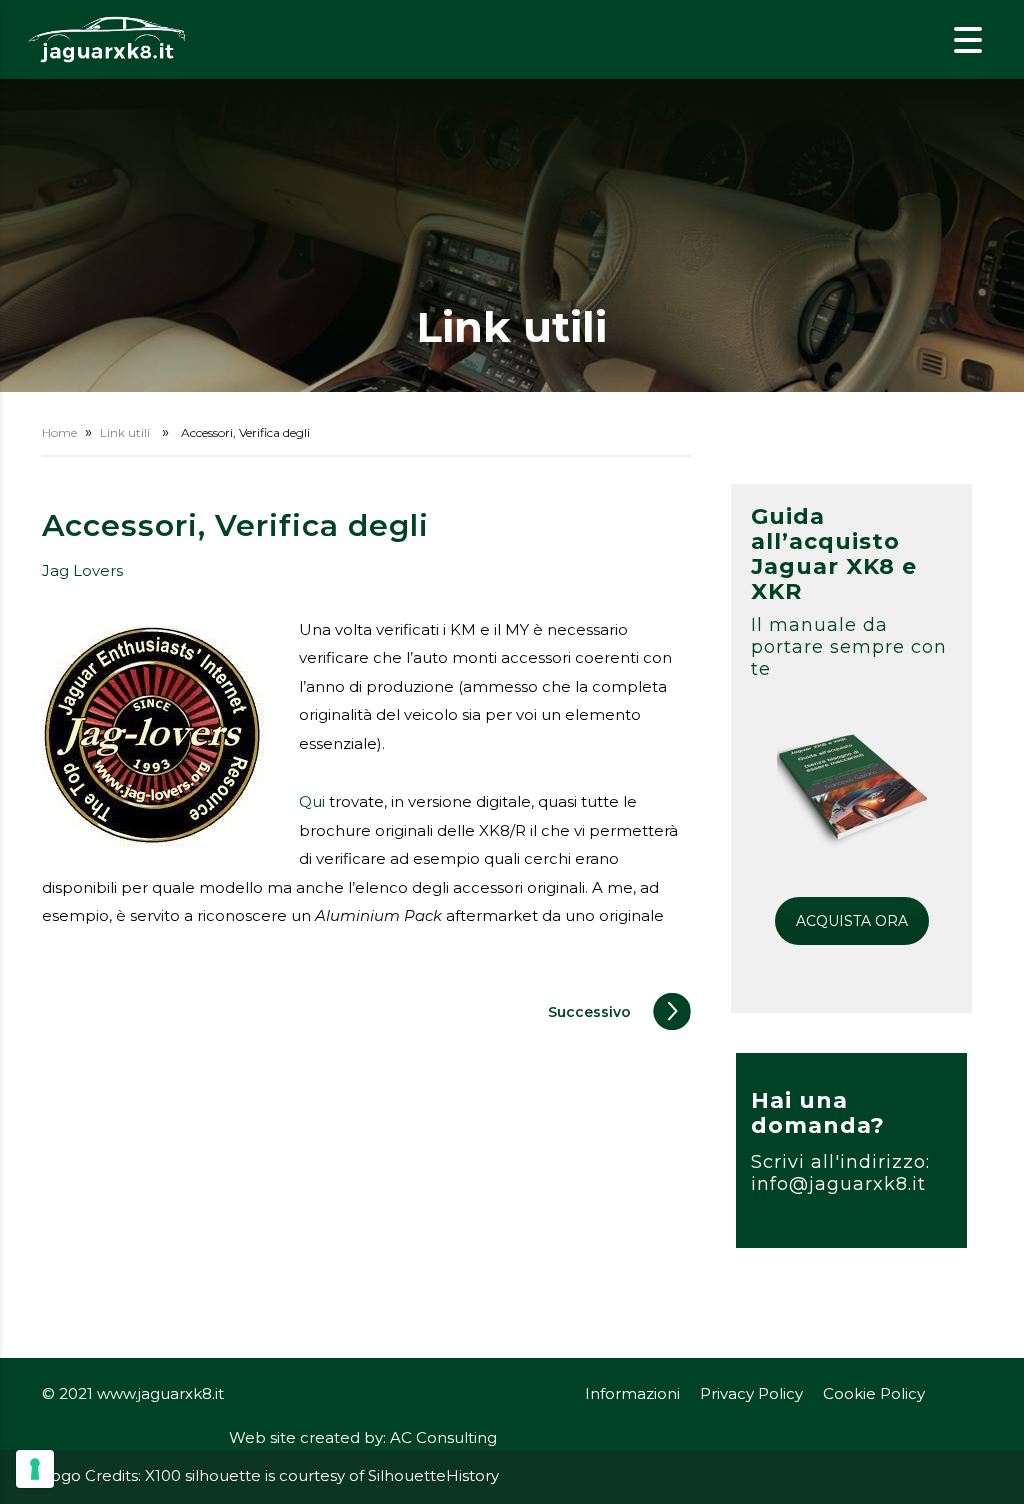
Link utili (125, 432)
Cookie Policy (874, 1393)
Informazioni (632, 1393)
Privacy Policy (751, 1393)
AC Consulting (443, 1437)
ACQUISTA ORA (852, 921)
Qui (312, 801)
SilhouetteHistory (433, 1475)
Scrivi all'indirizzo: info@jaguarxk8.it (840, 1173)
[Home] (107, 38)
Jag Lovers (82, 570)
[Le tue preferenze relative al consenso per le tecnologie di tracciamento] (35, 1469)
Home (59, 432)
